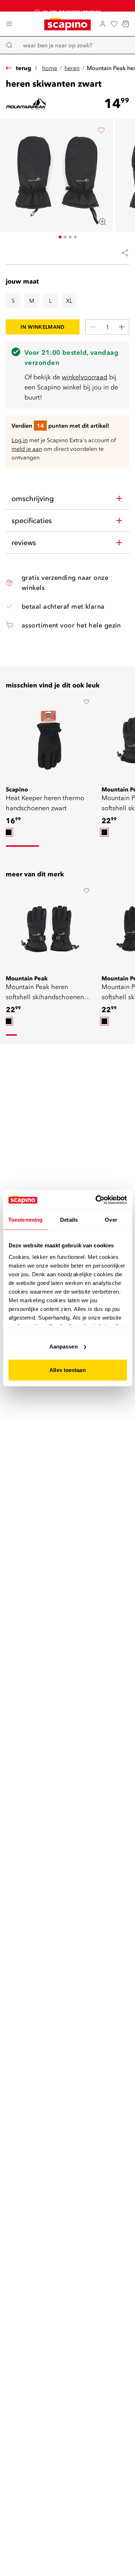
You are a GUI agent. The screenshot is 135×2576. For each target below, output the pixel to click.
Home (50, 68)
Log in (20, 440)
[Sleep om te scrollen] (22, 846)
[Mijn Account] (103, 24)
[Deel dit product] (122, 253)
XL (69, 301)
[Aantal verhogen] (122, 327)
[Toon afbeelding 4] (75, 237)
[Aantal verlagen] (93, 327)
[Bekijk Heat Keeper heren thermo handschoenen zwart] (49, 740)
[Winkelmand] (126, 24)
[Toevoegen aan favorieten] (101, 130)
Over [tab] (111, 1220)
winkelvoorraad (85, 377)
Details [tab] (69, 1220)
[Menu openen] (9, 24)
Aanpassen (64, 1346)
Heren (72, 68)
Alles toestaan (67, 1370)
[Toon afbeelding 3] (70, 237)
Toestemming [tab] (25, 1220)
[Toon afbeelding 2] (65, 237)
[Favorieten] (114, 24)
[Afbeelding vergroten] (103, 222)
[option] (9, 832)
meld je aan (27, 449)
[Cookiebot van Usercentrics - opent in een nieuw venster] (96, 1200)
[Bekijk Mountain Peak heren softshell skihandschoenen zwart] (49, 929)
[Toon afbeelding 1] (60, 237)
